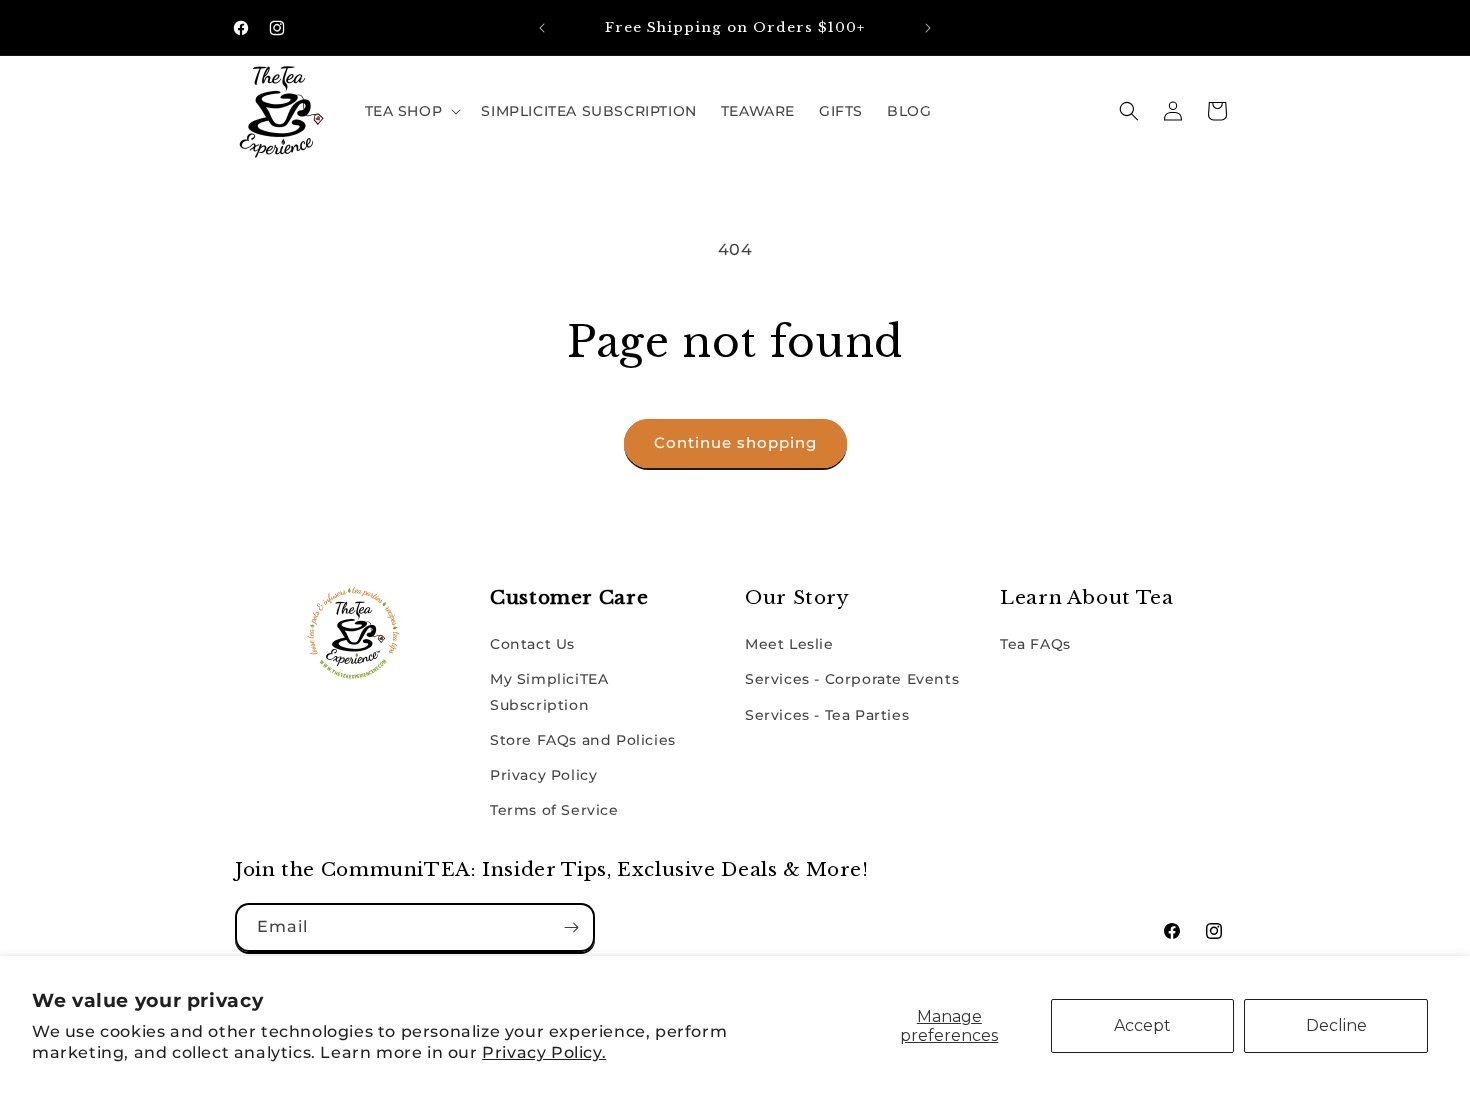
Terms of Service (554, 810)
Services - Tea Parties (827, 715)
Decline (1336, 1025)
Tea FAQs (1035, 644)
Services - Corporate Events (852, 679)
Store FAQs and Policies (583, 740)
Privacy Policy (543, 775)
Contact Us (532, 644)
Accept (1142, 1025)
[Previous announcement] (542, 28)
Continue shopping (735, 442)
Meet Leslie (789, 644)
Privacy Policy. (544, 1052)
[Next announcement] (928, 28)
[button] (411, 111)
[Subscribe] (571, 927)
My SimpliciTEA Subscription (549, 691)
